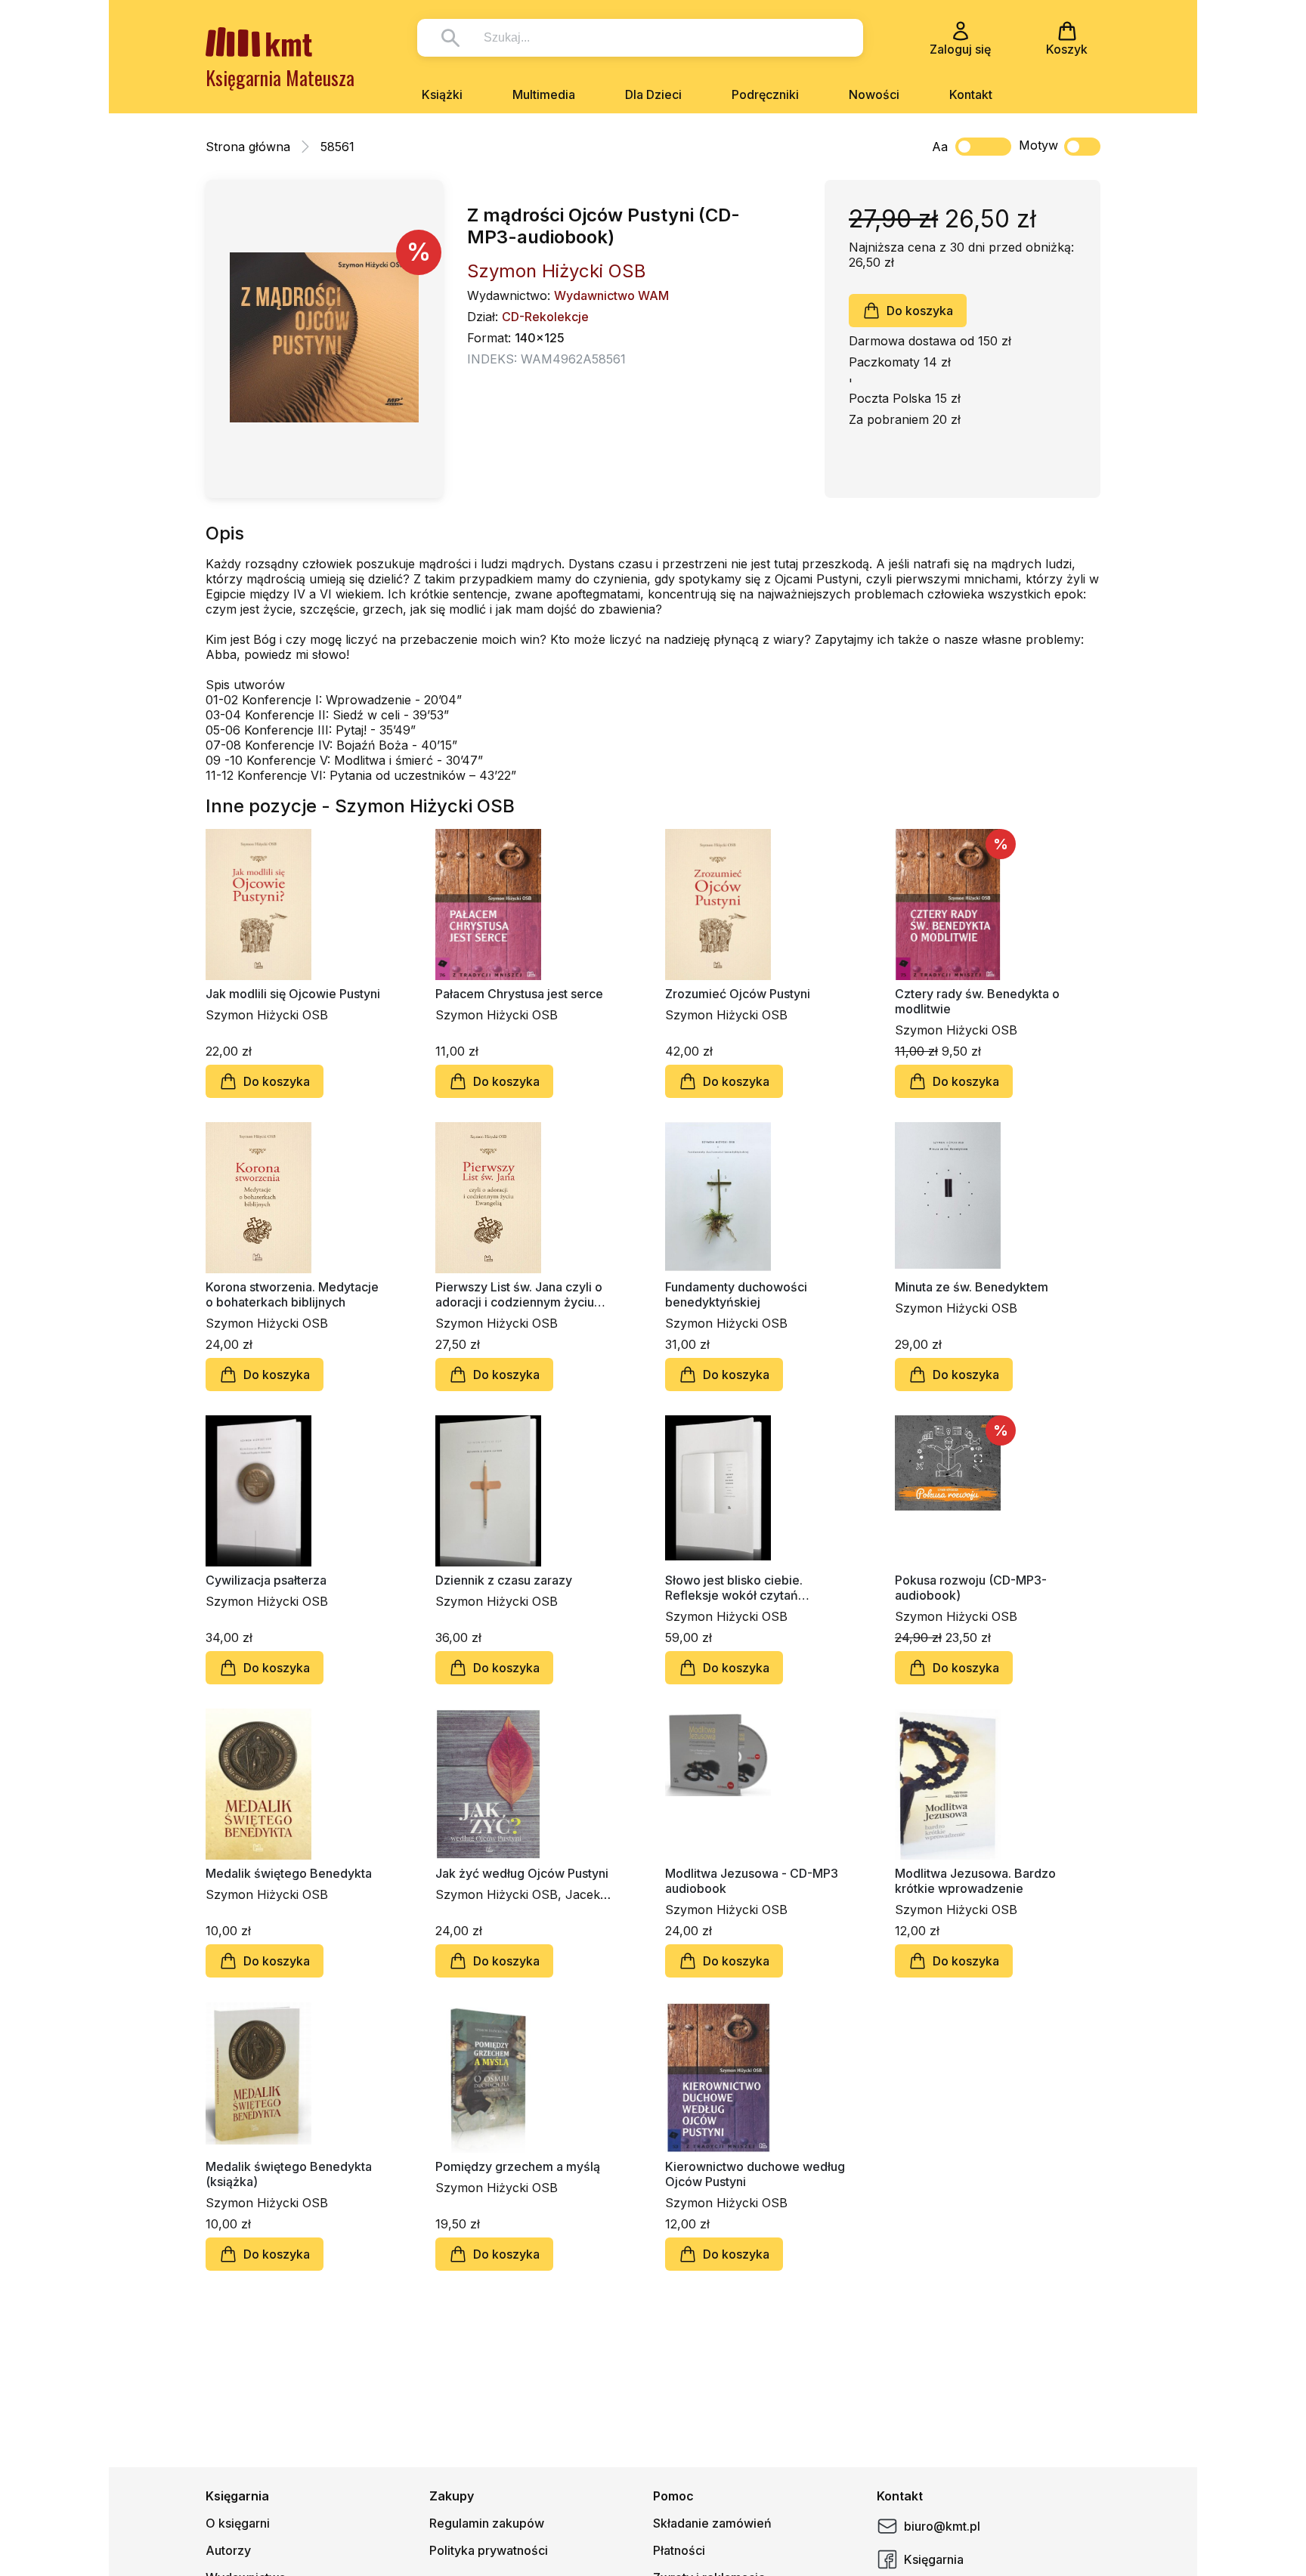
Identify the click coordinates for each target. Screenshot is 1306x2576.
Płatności (679, 2550)
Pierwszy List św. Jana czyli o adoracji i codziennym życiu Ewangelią (519, 1294)
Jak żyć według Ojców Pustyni (522, 1873)
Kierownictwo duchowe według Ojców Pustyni (755, 2174)
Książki (442, 94)
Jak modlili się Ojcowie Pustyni (293, 994)
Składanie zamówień (712, 2523)
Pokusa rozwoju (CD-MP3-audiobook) (971, 1588)
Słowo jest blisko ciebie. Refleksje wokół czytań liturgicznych (734, 1588)
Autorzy (228, 2550)
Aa (940, 147)
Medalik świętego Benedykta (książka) (289, 2174)
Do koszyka (920, 311)
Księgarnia (934, 2559)
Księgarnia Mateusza (280, 77)
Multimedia (544, 94)
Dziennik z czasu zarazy (504, 1580)
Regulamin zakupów (487, 2523)
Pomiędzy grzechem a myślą (518, 2166)
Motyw (1038, 145)
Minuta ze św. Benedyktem (972, 1287)
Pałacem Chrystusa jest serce (519, 994)
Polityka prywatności (489, 2550)
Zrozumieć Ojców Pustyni (738, 994)
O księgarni (238, 2523)
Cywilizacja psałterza (266, 1580)
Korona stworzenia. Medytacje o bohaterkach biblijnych (292, 1294)
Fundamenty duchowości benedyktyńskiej (736, 1294)
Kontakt (971, 94)
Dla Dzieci (653, 94)
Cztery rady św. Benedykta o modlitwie (977, 1001)
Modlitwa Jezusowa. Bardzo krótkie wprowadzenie (975, 1881)
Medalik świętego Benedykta (289, 1873)
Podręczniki (765, 94)
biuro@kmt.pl (942, 2526)
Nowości (874, 94)
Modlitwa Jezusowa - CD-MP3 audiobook (752, 1881)
